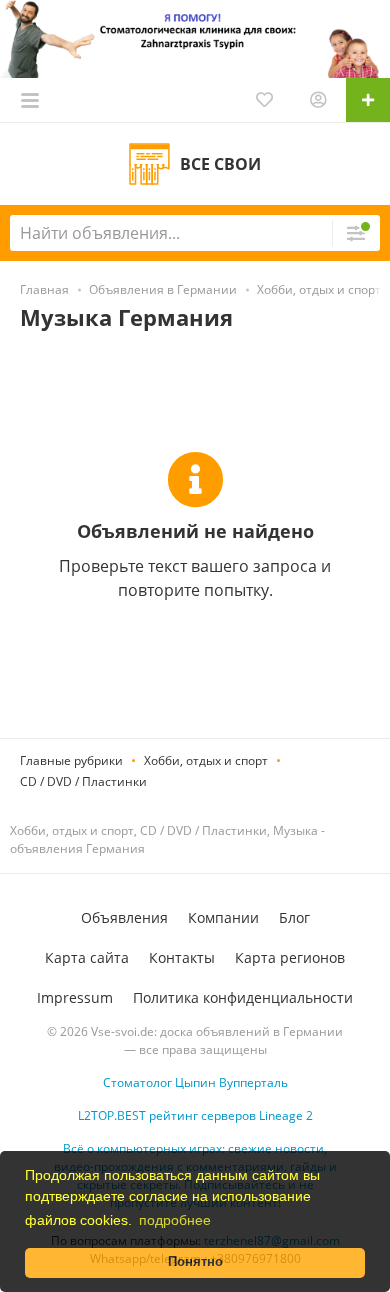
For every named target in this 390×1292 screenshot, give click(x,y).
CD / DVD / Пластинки (83, 781)
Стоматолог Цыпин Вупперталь (195, 1082)
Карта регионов (290, 957)
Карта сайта (87, 957)
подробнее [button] (175, 1220)
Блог (294, 917)
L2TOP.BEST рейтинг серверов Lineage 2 (195, 1115)
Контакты (182, 957)
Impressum (75, 997)
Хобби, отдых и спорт (206, 760)
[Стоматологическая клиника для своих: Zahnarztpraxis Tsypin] (195, 37)
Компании (223, 917)
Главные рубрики (71, 760)
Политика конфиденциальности (243, 997)
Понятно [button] (195, 1262)
